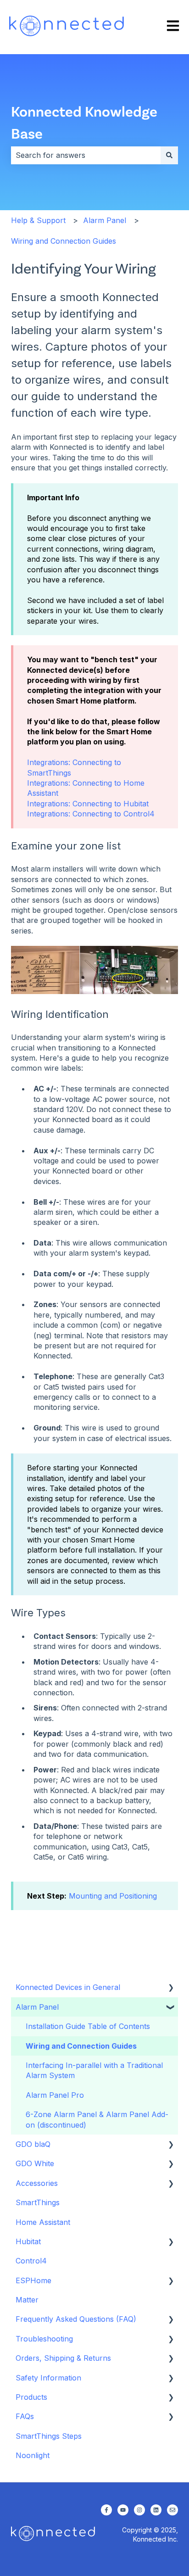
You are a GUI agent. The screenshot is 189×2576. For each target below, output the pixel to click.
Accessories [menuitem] (37, 2183)
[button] (171, 1988)
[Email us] (172, 2510)
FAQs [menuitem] (25, 2416)
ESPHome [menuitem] (33, 2280)
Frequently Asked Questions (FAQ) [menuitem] (76, 2319)
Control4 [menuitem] (31, 2261)
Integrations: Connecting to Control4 (91, 814)
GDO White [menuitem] (35, 2163)
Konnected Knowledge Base (84, 122)
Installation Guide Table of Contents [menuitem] (88, 2026)
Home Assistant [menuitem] (43, 2222)
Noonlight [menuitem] (33, 2455)
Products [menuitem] (31, 2397)
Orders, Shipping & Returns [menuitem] (63, 2358)
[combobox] (86, 155)
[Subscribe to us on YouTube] (123, 2510)
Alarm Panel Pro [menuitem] (55, 2095)
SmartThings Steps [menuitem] (49, 2436)
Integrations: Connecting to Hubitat (88, 804)
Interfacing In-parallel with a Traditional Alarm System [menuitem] (94, 2070)
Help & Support (38, 220)
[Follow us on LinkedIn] (156, 2510)
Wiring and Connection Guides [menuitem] (81, 2046)
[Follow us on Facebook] (106, 2510)
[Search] (169, 155)
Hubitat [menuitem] (28, 2241)
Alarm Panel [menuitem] (37, 2007)
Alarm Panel (105, 220)
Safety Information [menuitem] (48, 2378)
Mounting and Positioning (113, 1896)
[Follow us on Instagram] (139, 2510)
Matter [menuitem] (27, 2300)
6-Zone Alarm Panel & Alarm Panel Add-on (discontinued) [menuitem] (97, 2119)
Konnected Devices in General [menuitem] (68, 1987)
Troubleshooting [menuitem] (44, 2339)
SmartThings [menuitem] (38, 2202)
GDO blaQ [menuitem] (33, 2144)
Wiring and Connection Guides (64, 241)
